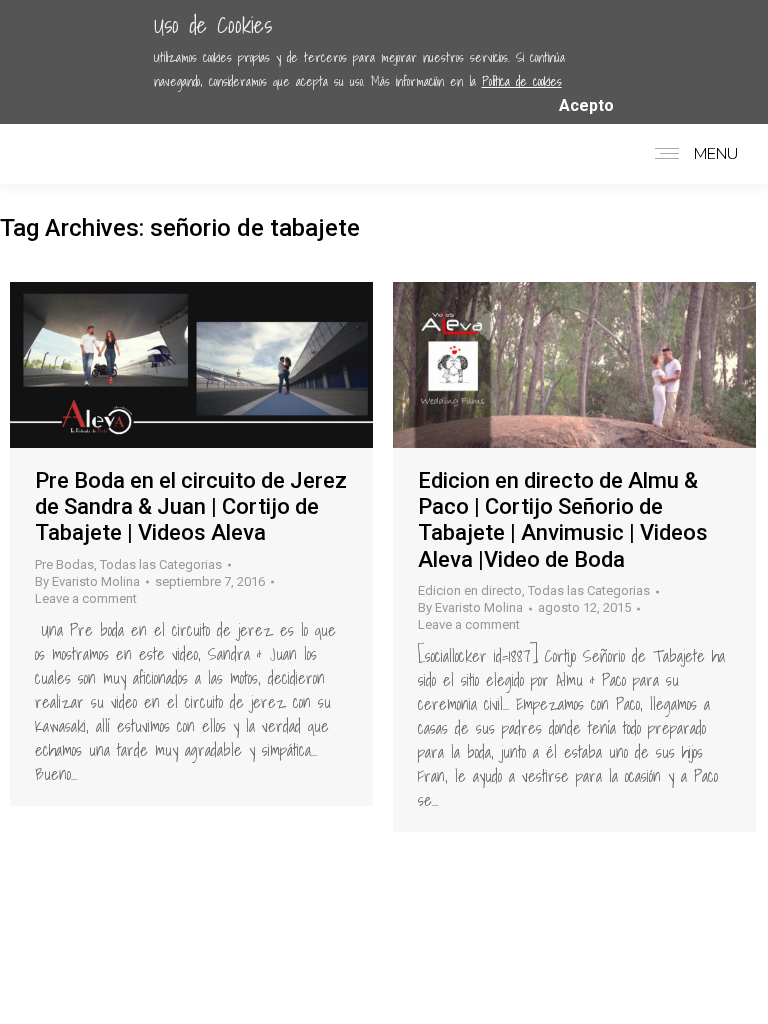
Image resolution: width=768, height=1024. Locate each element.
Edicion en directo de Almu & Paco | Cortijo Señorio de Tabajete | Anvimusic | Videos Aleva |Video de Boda (563, 520)
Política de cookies (522, 81)
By (87, 581)
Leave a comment (86, 598)
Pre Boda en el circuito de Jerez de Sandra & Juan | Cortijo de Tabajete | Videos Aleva (191, 507)
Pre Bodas (64, 564)
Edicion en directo (470, 590)
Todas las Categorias (161, 564)
